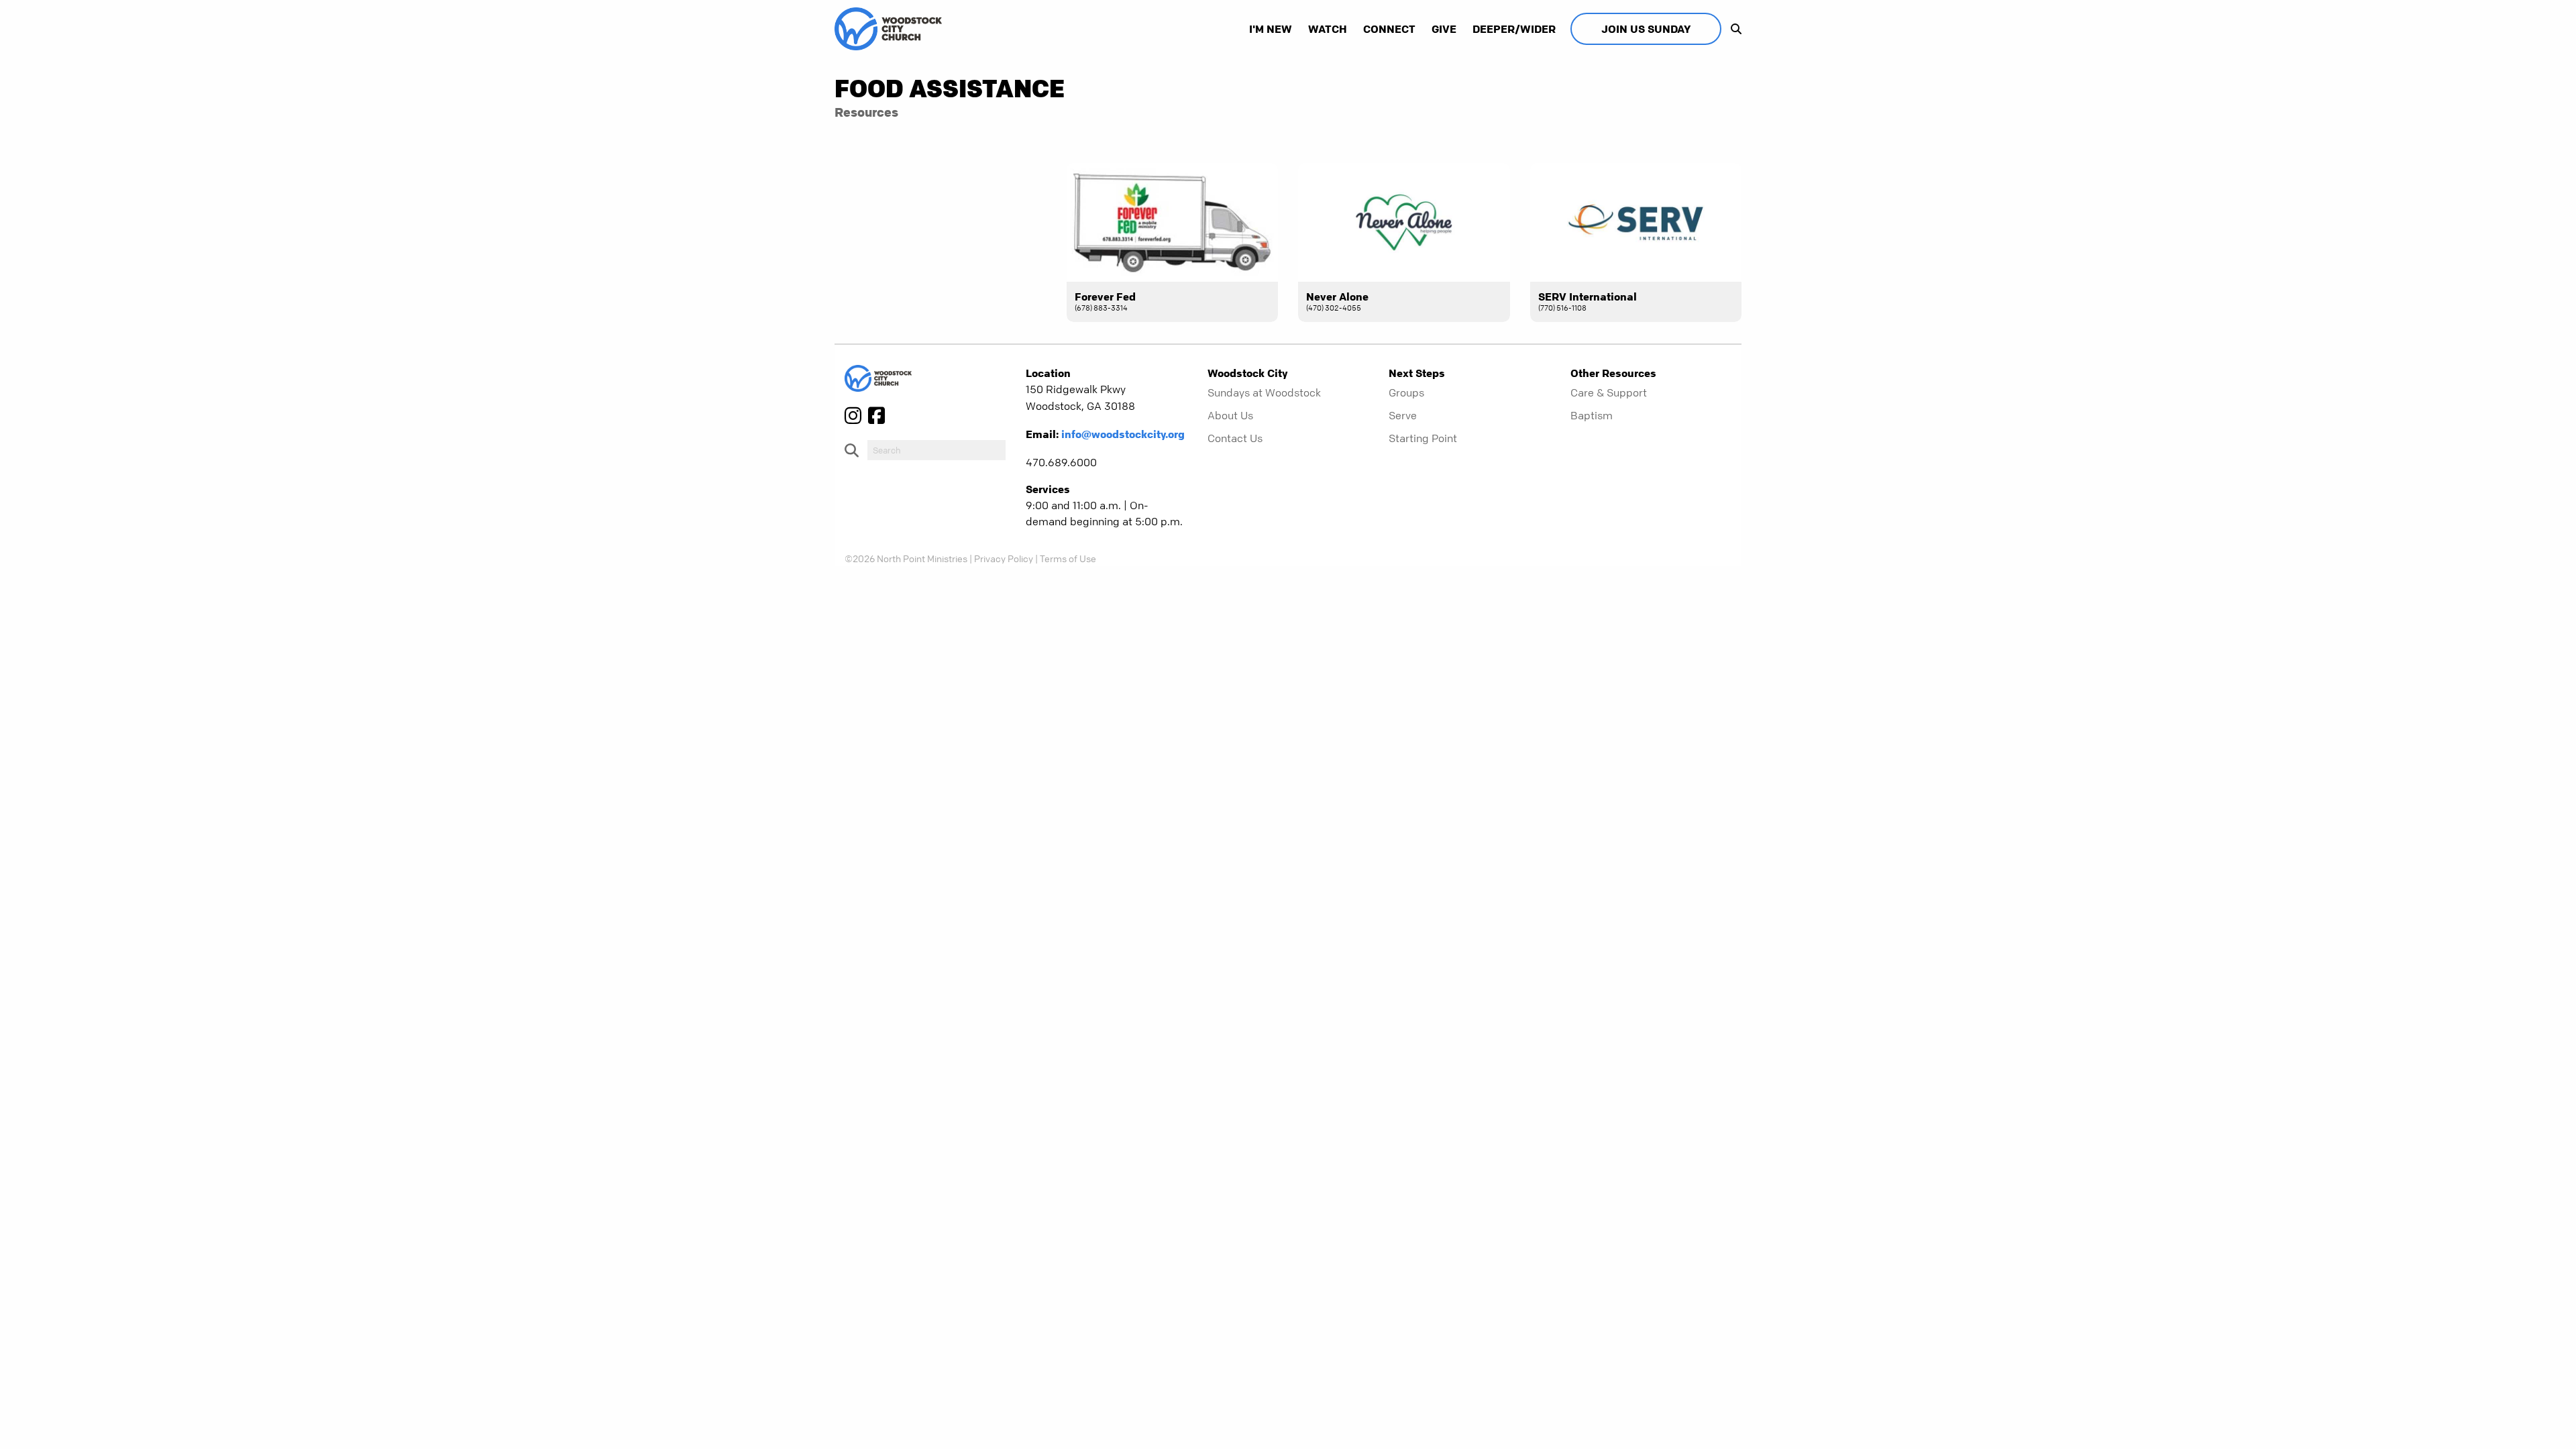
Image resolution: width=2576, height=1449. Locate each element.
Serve (1403, 415)
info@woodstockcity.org (1123, 434)
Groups (1406, 392)
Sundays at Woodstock (1264, 392)
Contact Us (1235, 438)
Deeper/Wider (1514, 29)
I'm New (1271, 29)
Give (1444, 29)
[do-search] (936, 450)
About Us (1230, 415)
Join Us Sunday (1646, 29)
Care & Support (1609, 392)
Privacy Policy (1004, 558)
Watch (1328, 29)
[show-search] (1733, 29)
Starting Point (1423, 438)
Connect (1389, 29)
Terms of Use (1068, 558)
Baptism (1592, 415)
